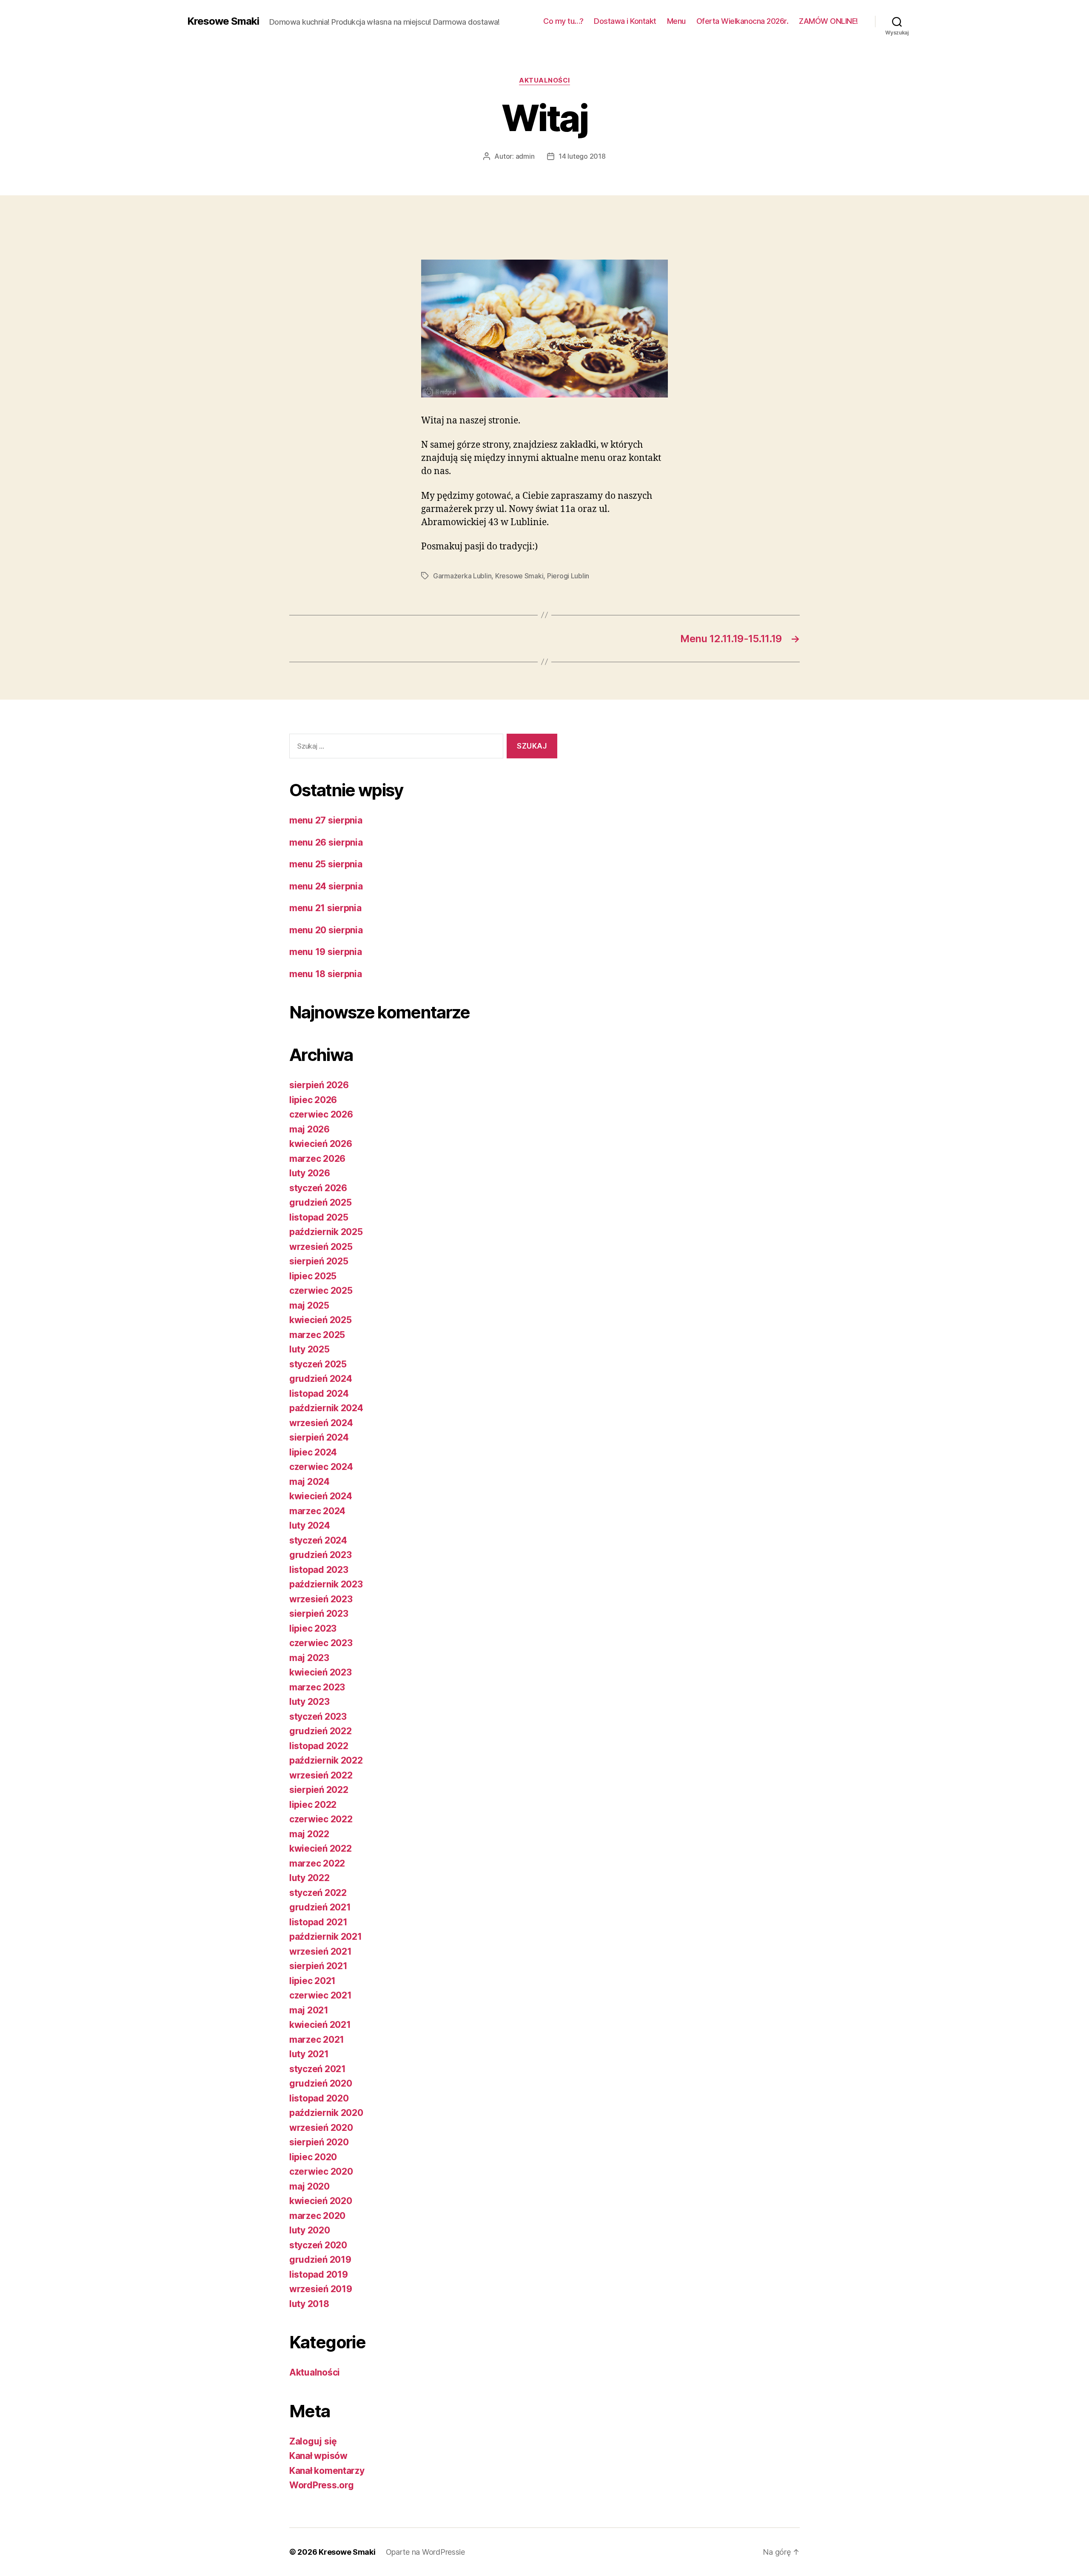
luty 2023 (309, 1702)
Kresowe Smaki (223, 21)
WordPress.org (322, 2485)
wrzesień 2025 (321, 1247)
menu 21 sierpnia (325, 908)
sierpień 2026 (319, 1085)
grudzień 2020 (321, 2083)
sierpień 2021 (318, 1966)
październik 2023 (326, 1584)
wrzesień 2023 (321, 1599)
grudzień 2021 (320, 1907)
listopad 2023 (319, 1570)
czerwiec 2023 (321, 1643)
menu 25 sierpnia (326, 864)
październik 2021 (326, 1937)
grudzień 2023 (321, 1555)
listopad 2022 (319, 1746)
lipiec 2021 (312, 1981)
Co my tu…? (563, 21)
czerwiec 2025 (321, 1291)
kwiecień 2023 (321, 1672)
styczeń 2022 (318, 1893)
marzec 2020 (317, 2216)
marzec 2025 (317, 1335)
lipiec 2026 (313, 1100)
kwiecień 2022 (321, 1848)
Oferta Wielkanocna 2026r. (743, 21)
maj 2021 (309, 2010)
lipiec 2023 (313, 1628)
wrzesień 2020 (321, 2128)
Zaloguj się (313, 2441)
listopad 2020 (319, 2098)
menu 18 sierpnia (326, 974)
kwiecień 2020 (321, 2201)
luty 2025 (309, 1349)
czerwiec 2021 (321, 1995)
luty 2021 (309, 2054)
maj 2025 (309, 1305)
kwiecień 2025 (321, 1320)
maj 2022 (309, 1834)
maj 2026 (309, 1129)
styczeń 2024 (318, 1540)
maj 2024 (309, 1482)
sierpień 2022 (319, 1790)
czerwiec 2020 (321, 2171)
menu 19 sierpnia (326, 952)
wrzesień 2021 (321, 1951)
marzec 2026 (317, 1159)
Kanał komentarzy (327, 2471)
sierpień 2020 (319, 2142)
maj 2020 (309, 2186)
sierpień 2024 (319, 1437)
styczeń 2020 (318, 2245)
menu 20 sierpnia (326, 930)
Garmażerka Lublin (462, 576)
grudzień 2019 (320, 2260)
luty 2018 (309, 2304)
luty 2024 (310, 1525)
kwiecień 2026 (321, 1144)
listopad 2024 (319, 1394)
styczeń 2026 (318, 1188)
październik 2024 (326, 1408)
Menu (676, 21)
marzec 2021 (317, 2040)
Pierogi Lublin (568, 576)
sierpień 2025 (319, 1261)
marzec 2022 (317, 1863)
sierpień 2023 (319, 1614)
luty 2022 (309, 1878)
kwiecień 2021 (320, 2025)
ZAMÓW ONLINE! (828, 21)
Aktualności (544, 80)
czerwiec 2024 (321, 1467)
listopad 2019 (319, 2274)
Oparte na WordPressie (425, 2552)
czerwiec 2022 (321, 1819)
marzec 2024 (317, 1511)
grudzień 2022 (321, 1731)
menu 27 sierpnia (326, 820)
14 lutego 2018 (582, 156)
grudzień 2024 (321, 1379)
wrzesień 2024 (321, 1423)
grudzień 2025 (321, 1202)
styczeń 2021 (318, 2069)
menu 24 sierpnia (326, 886)
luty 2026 (310, 1173)
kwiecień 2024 (321, 1496)
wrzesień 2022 (321, 1775)
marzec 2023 (317, 1687)
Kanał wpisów (318, 2456)
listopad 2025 (319, 1217)
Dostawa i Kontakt (625, 21)
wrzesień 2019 (321, 2289)
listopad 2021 (318, 1922)
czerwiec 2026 (321, 1114)
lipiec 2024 (313, 1452)
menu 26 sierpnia (326, 842)
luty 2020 (310, 2230)
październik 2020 (326, 2113)
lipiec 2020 (313, 2157)
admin (525, 156)
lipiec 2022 (313, 1805)
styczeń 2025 (318, 1364)
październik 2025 (326, 1232)
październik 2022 (326, 1760)
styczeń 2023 (318, 1717)
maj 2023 (309, 1658)
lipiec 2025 (313, 1276)
